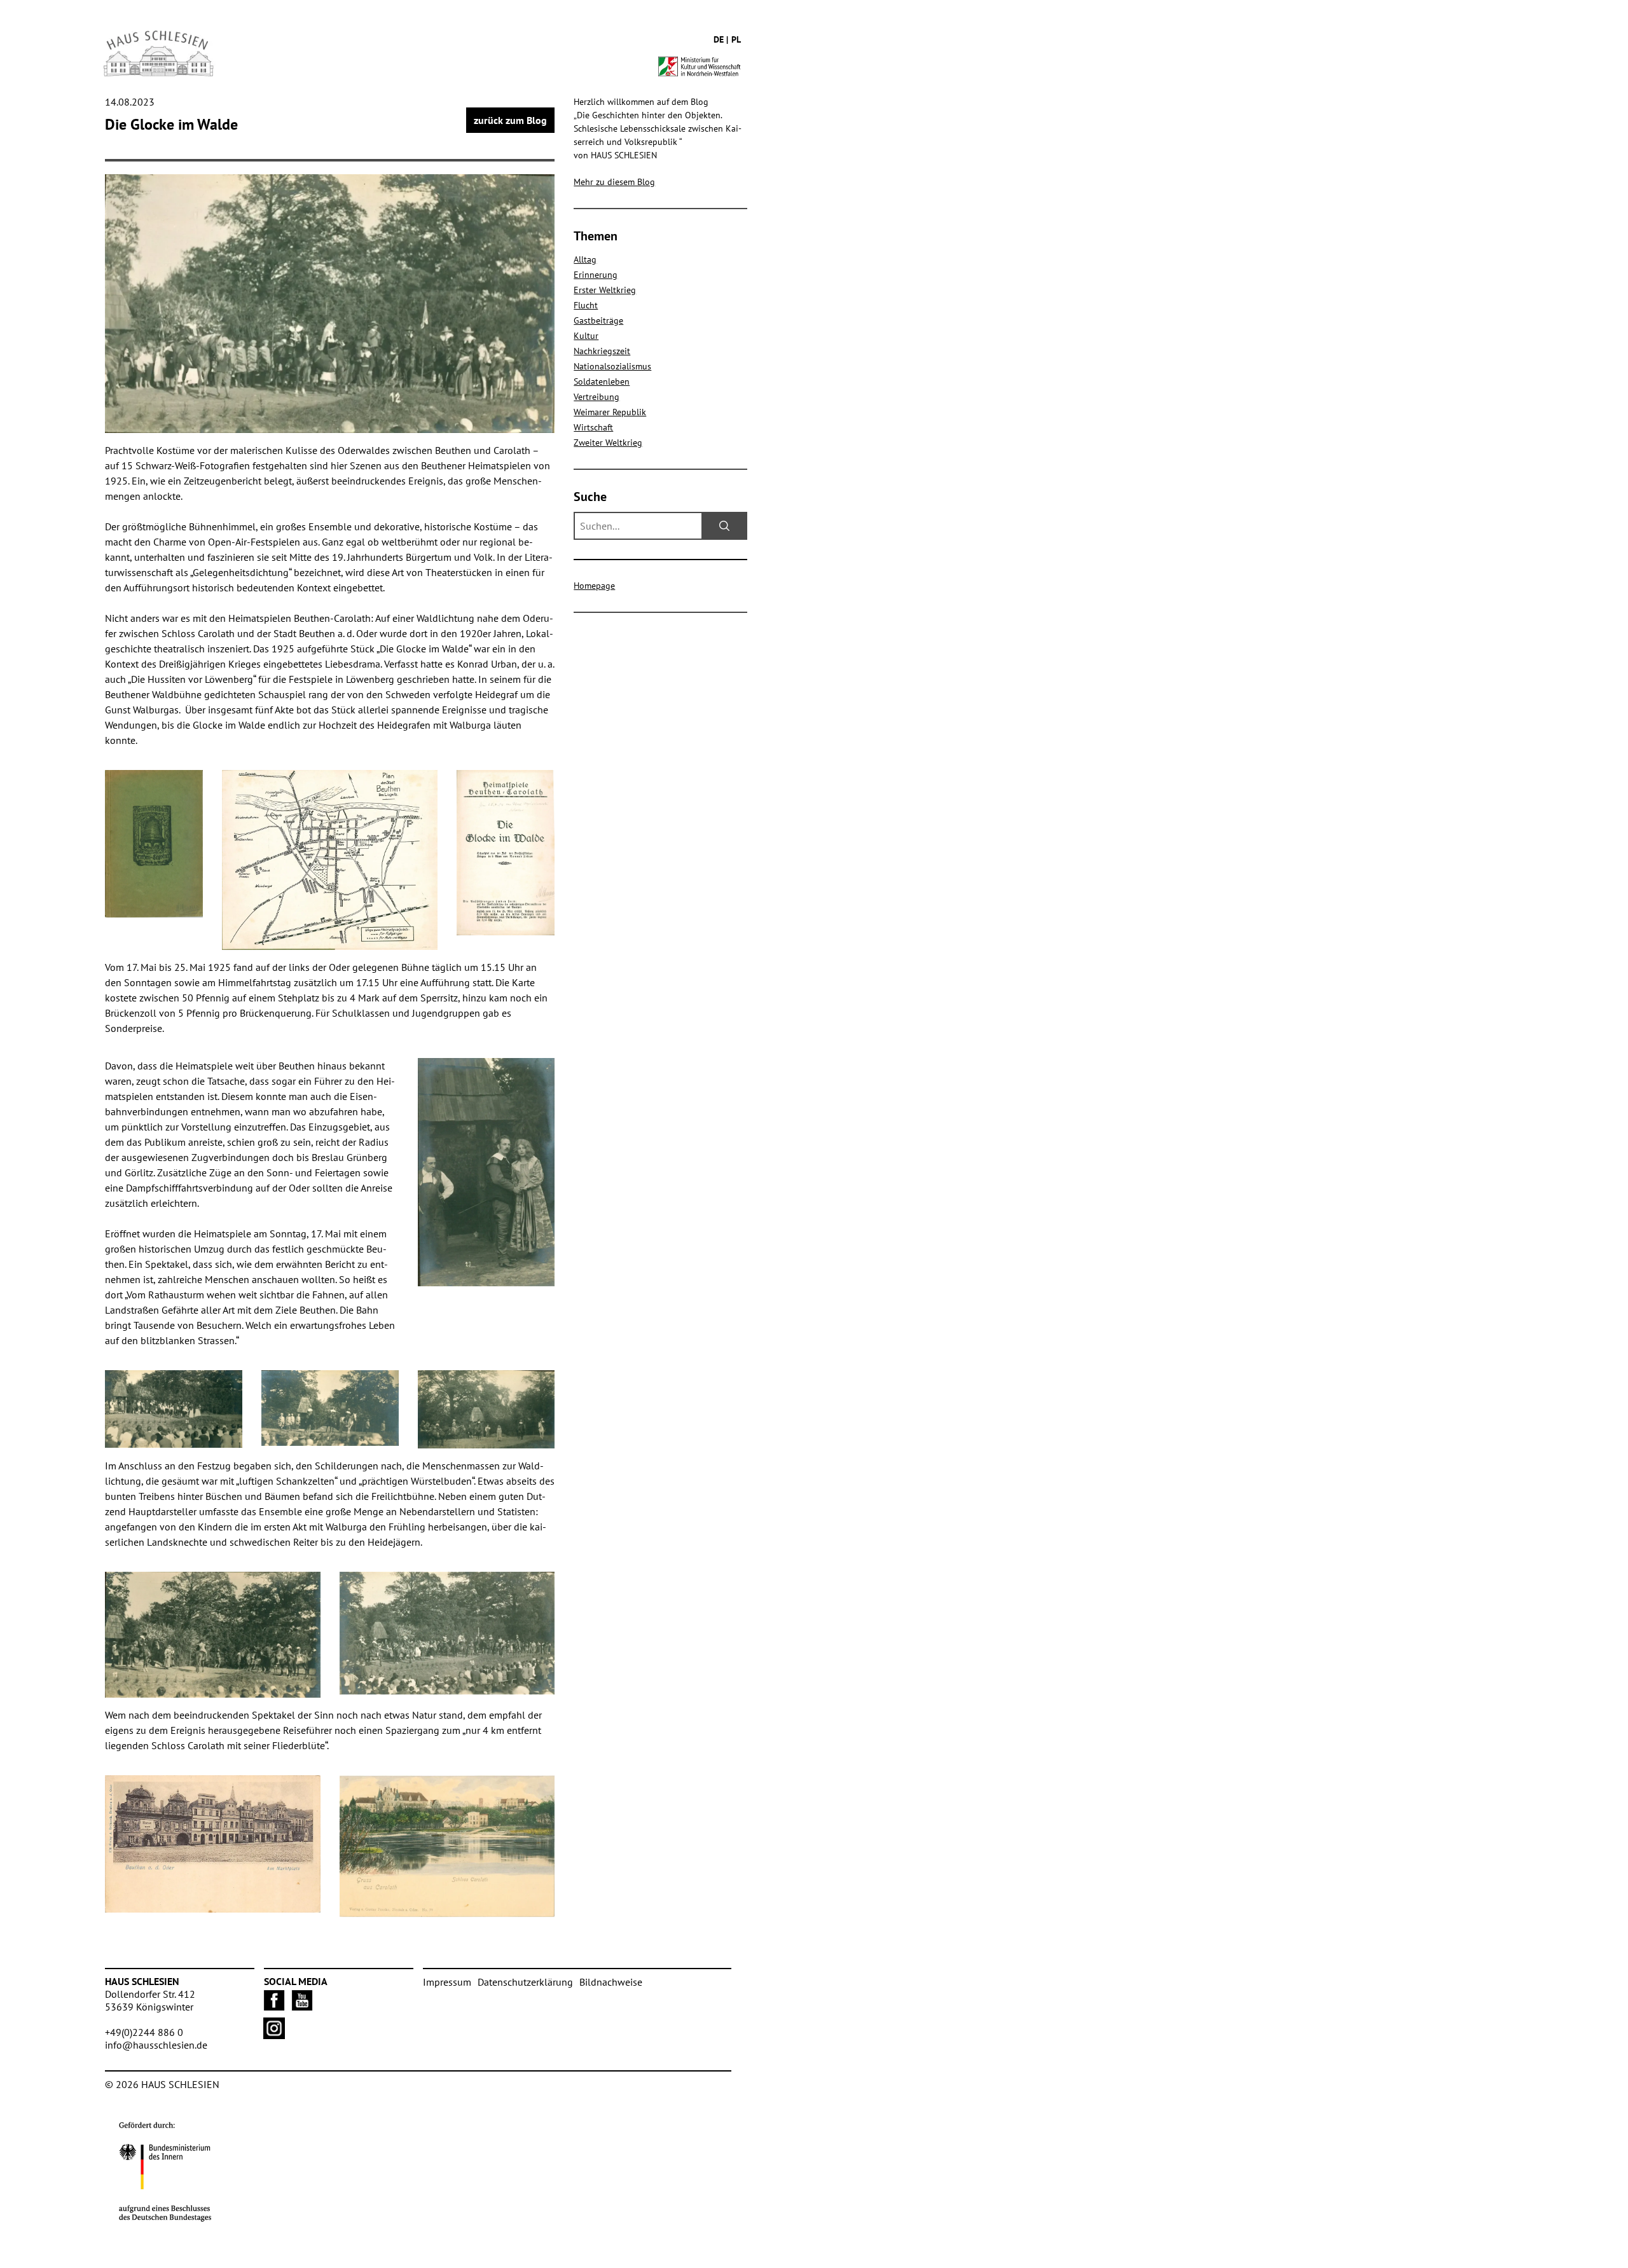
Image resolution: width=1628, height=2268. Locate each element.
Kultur (586, 336)
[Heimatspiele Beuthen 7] (330, 304)
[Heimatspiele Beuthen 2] (486, 1410)
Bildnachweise (611, 1982)
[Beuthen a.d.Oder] (213, 1844)
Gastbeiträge (598, 320)
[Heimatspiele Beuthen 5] (174, 1409)
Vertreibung (597, 397)
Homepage (594, 586)
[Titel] (506, 853)
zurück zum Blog (510, 120)
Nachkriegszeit (602, 351)
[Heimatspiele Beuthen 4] (330, 1408)
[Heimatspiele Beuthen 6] (486, 1172)
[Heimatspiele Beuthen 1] (447, 1633)
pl (736, 39)
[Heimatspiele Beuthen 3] (213, 1635)
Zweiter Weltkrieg (608, 443)
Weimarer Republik (610, 412)
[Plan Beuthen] (330, 860)
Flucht (586, 305)
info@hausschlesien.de (156, 2045)
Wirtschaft (593, 427)
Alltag (585, 259)
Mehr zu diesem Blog (614, 182)
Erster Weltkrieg (605, 290)
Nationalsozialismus (612, 366)
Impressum (447, 1982)
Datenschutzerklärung (525, 1982)
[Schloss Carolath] (447, 1846)
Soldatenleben (602, 381)
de (719, 39)
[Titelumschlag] (154, 843)
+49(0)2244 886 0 (144, 2032)
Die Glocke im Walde (171, 124)
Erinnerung (596, 275)
